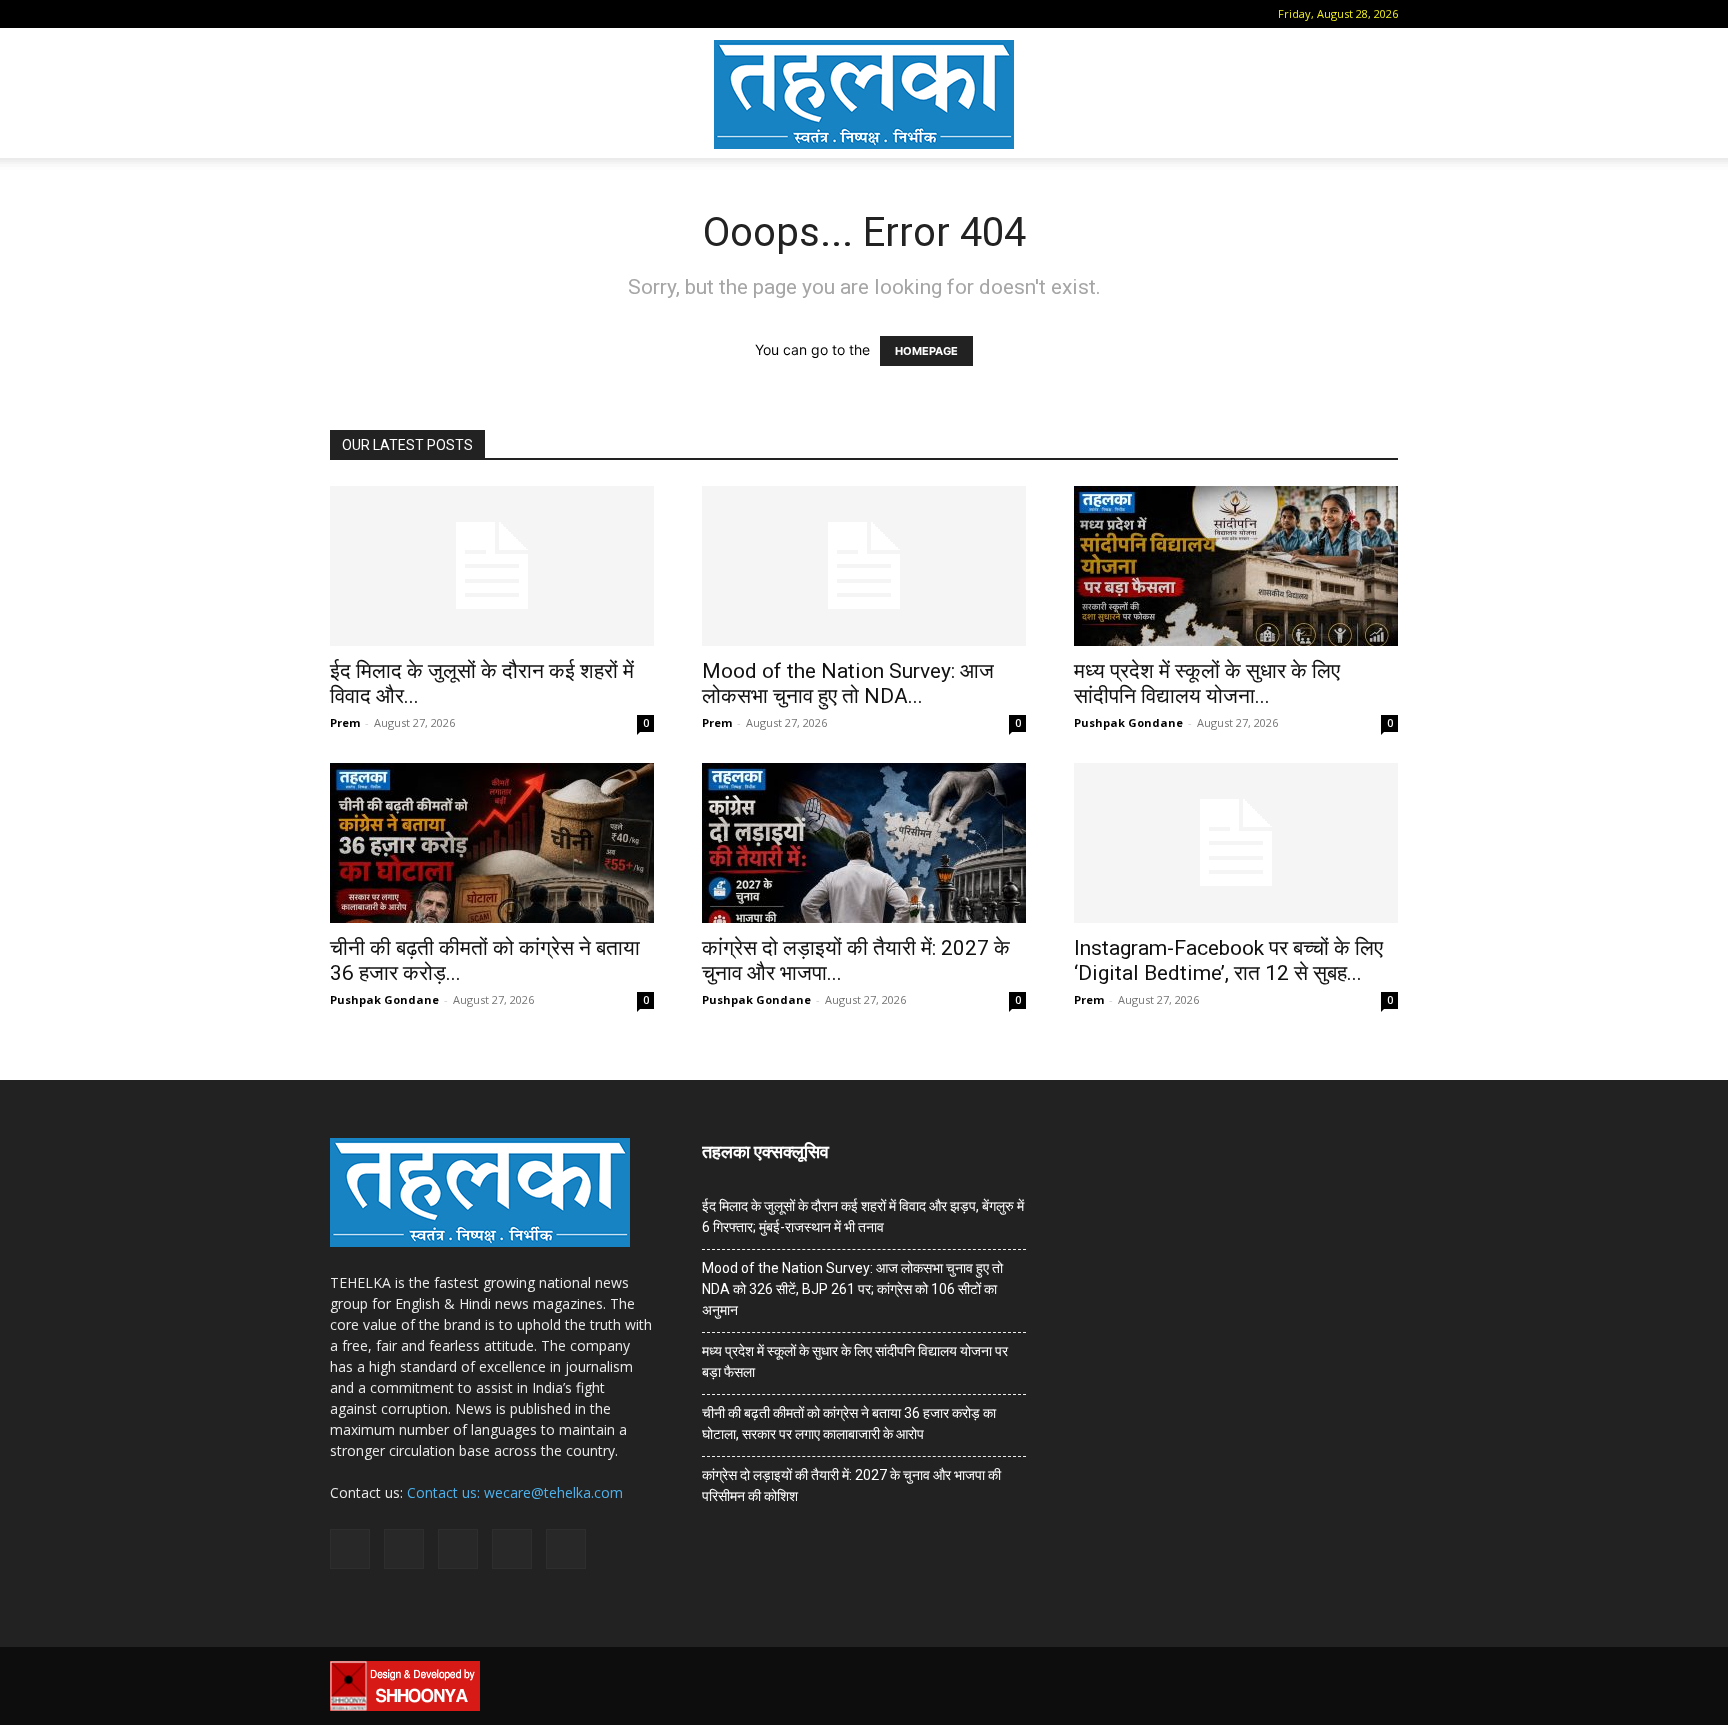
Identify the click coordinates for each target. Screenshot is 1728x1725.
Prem (345, 722)
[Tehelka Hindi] (864, 94)
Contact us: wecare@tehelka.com (515, 1492)
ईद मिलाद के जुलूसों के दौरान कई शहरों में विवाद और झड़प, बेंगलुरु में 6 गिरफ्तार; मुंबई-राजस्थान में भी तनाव (863, 1216)
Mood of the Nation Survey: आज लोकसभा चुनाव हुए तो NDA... (848, 683)
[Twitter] (474, 14)
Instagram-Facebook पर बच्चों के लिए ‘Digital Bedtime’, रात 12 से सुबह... (1228, 960)
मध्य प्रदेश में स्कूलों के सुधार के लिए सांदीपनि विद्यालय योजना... (1207, 683)
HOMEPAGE (926, 351)
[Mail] (408, 14)
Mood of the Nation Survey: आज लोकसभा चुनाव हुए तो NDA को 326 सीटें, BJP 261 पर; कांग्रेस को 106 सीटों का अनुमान (852, 1289)
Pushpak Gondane (1128, 722)
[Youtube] (507, 14)
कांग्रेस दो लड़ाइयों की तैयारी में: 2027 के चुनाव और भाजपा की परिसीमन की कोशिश (851, 1485)
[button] (345, 13)
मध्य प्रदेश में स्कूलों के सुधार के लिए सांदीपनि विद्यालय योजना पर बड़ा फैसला (855, 1361)
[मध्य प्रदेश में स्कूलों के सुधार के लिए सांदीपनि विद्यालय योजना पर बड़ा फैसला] (1236, 566)
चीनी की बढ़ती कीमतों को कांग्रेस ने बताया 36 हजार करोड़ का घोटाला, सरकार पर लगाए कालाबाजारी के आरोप (849, 1423)
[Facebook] (375, 14)
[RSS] (441, 14)
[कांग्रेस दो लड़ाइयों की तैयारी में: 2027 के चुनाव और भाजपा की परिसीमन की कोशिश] (864, 843)
